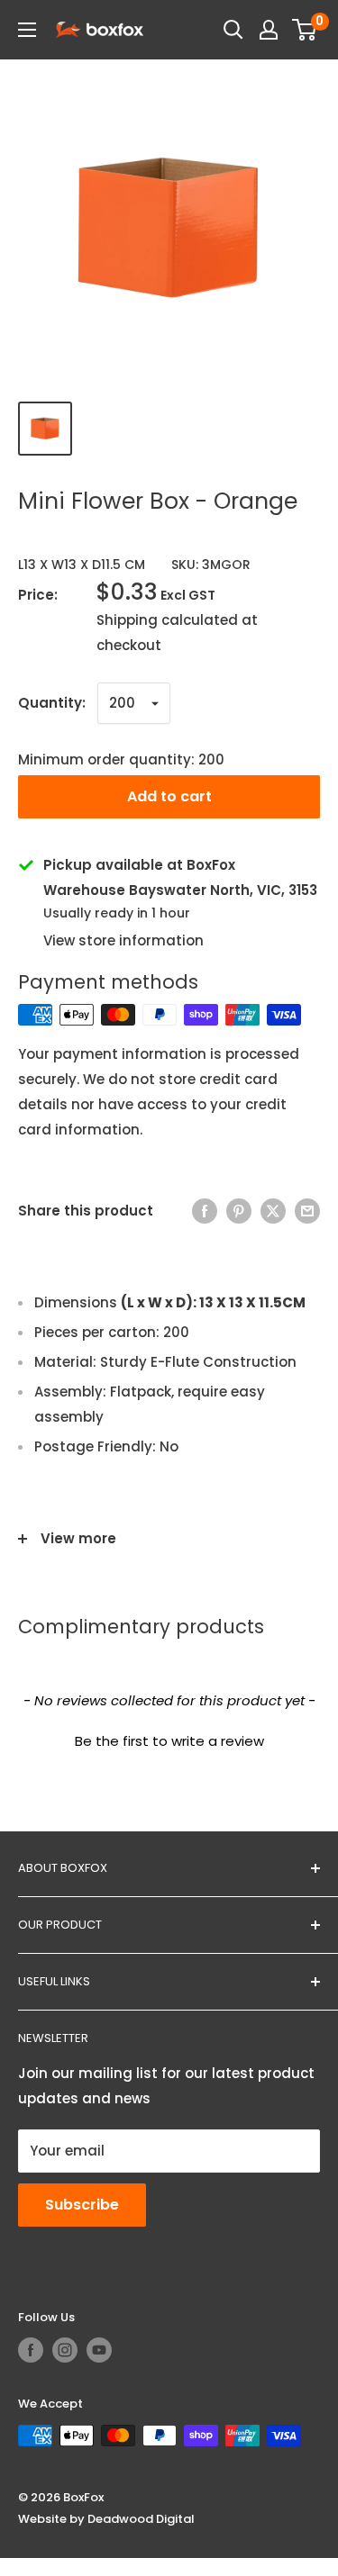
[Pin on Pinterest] (239, 1211)
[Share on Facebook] (205, 1211)
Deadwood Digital (141, 2519)
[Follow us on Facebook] (31, 2350)
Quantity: (52, 703)
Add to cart (169, 796)
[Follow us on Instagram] (65, 2350)
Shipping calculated (167, 620)
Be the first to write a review (169, 1741)
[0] (305, 30)
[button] (169, 1739)
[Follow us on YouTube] (99, 2350)
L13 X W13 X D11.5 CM (82, 565)
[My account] (269, 30)
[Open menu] (27, 30)
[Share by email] (307, 1211)
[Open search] (233, 30)
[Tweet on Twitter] (273, 1211)
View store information (123, 940)
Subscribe (82, 2205)
